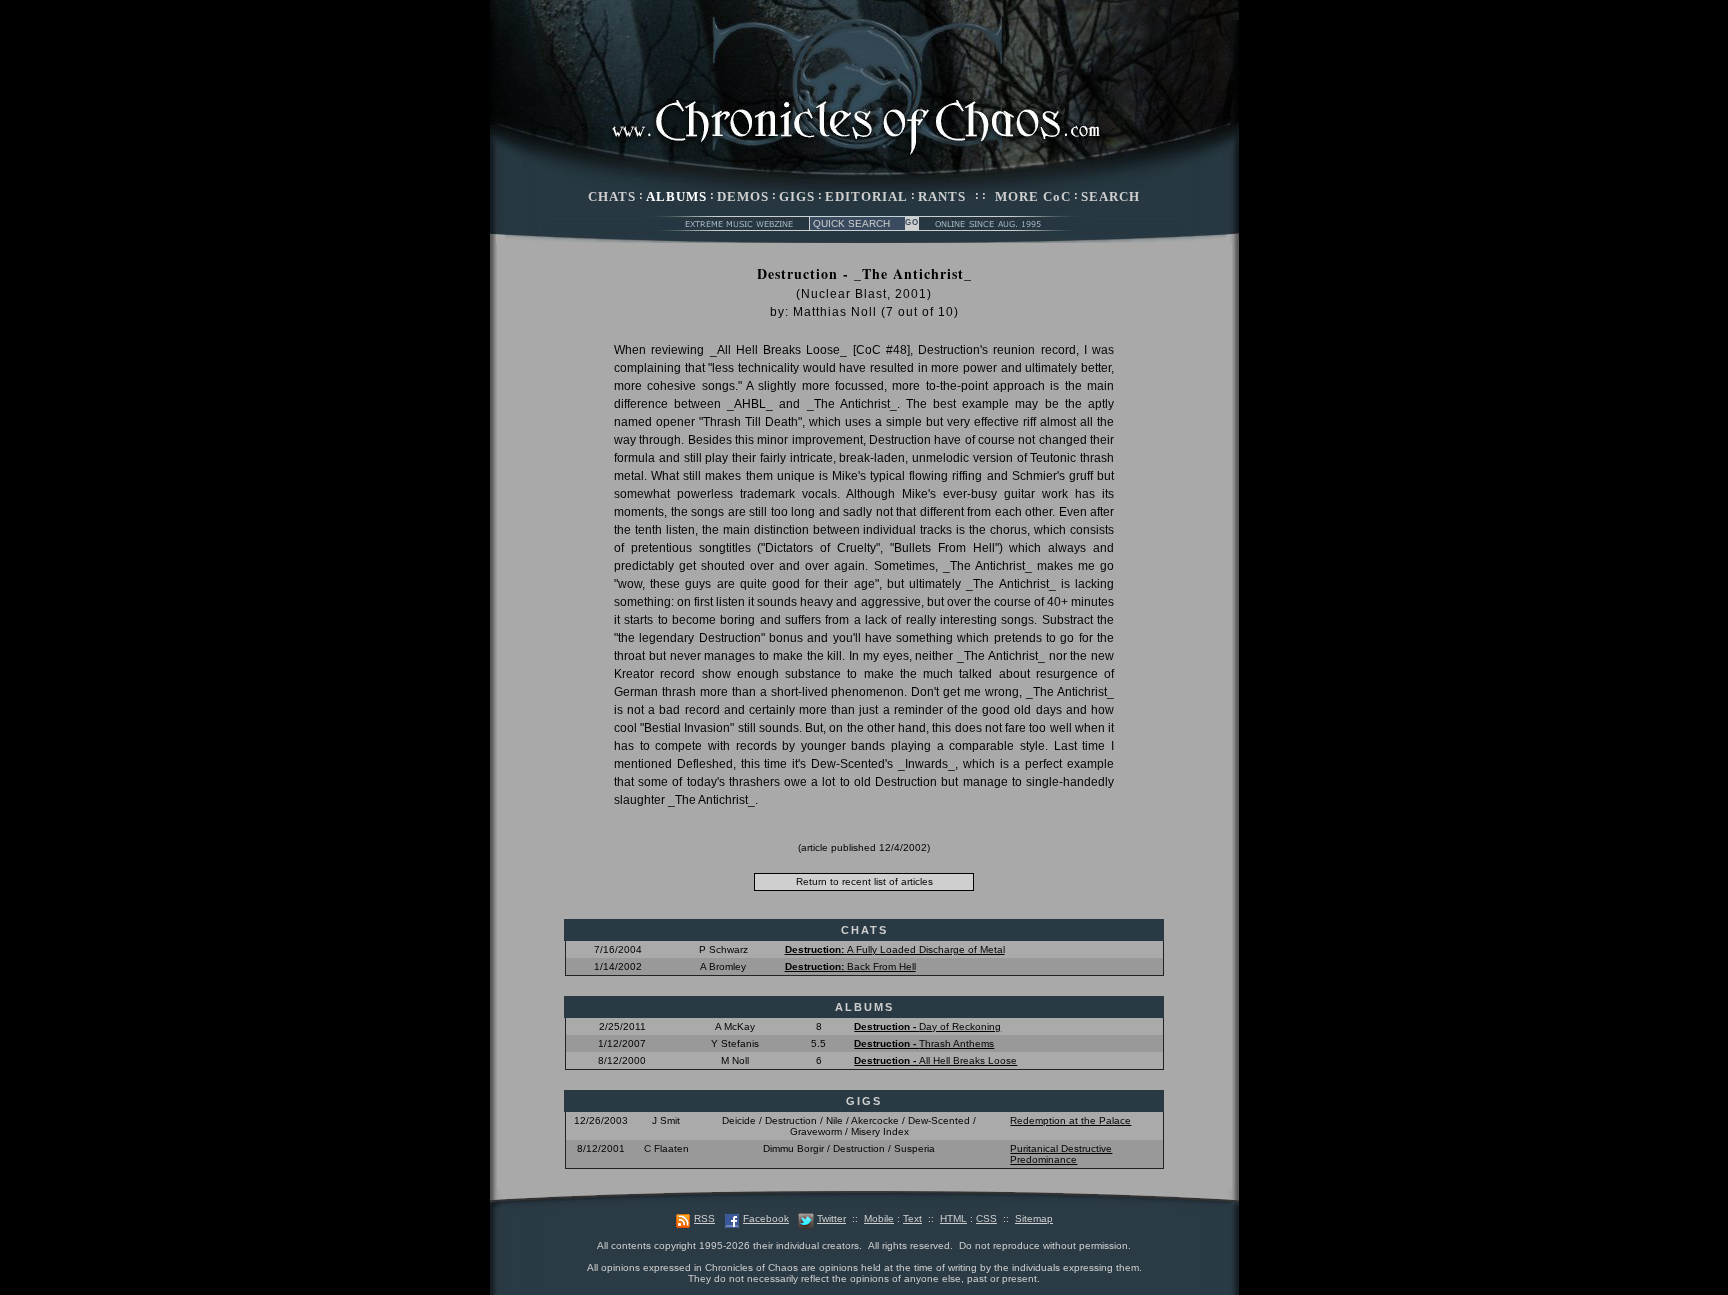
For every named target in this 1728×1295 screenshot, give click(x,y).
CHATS (612, 196)
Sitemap (1034, 1218)
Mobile (879, 1218)
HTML (953, 1218)
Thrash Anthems (924, 1043)
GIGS (797, 196)
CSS (986, 1218)
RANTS (942, 196)
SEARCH (1110, 196)
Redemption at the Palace (1070, 1120)
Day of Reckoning (927, 1026)
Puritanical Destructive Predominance (1061, 1154)
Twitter (831, 1218)
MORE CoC (1033, 196)
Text (912, 1218)
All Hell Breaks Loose (935, 1060)
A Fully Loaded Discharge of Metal (895, 949)
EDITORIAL (866, 196)
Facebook (766, 1218)
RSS (704, 1218)
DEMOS (743, 196)
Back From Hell (850, 966)
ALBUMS (676, 196)
